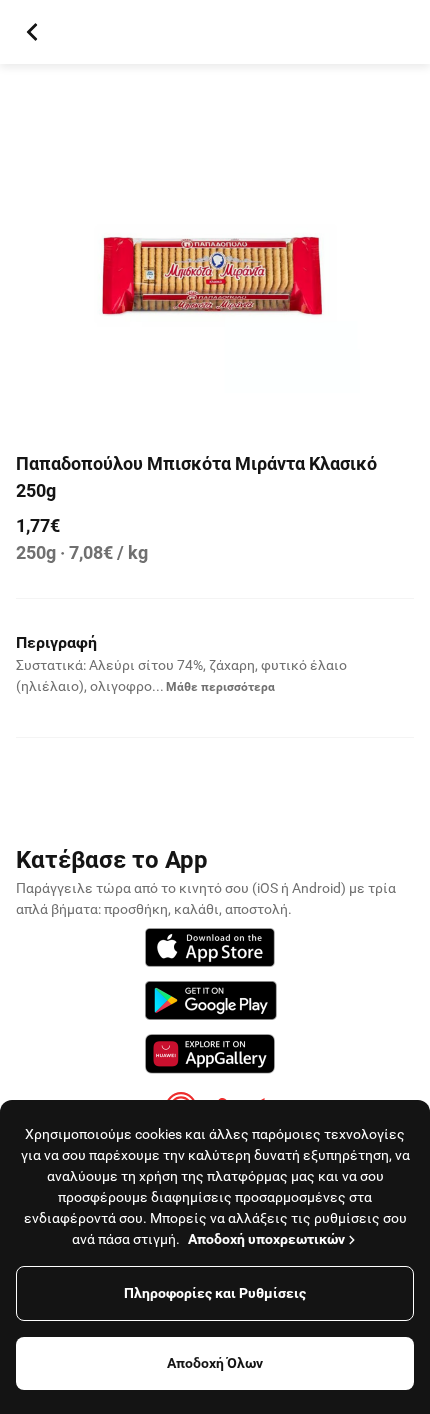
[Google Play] (211, 1003)
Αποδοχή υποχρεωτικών (266, 1239)
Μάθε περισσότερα (220, 687)
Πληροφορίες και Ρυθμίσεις (215, 1293)
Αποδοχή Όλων (215, 1363)
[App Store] (210, 950)
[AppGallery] (210, 1057)
